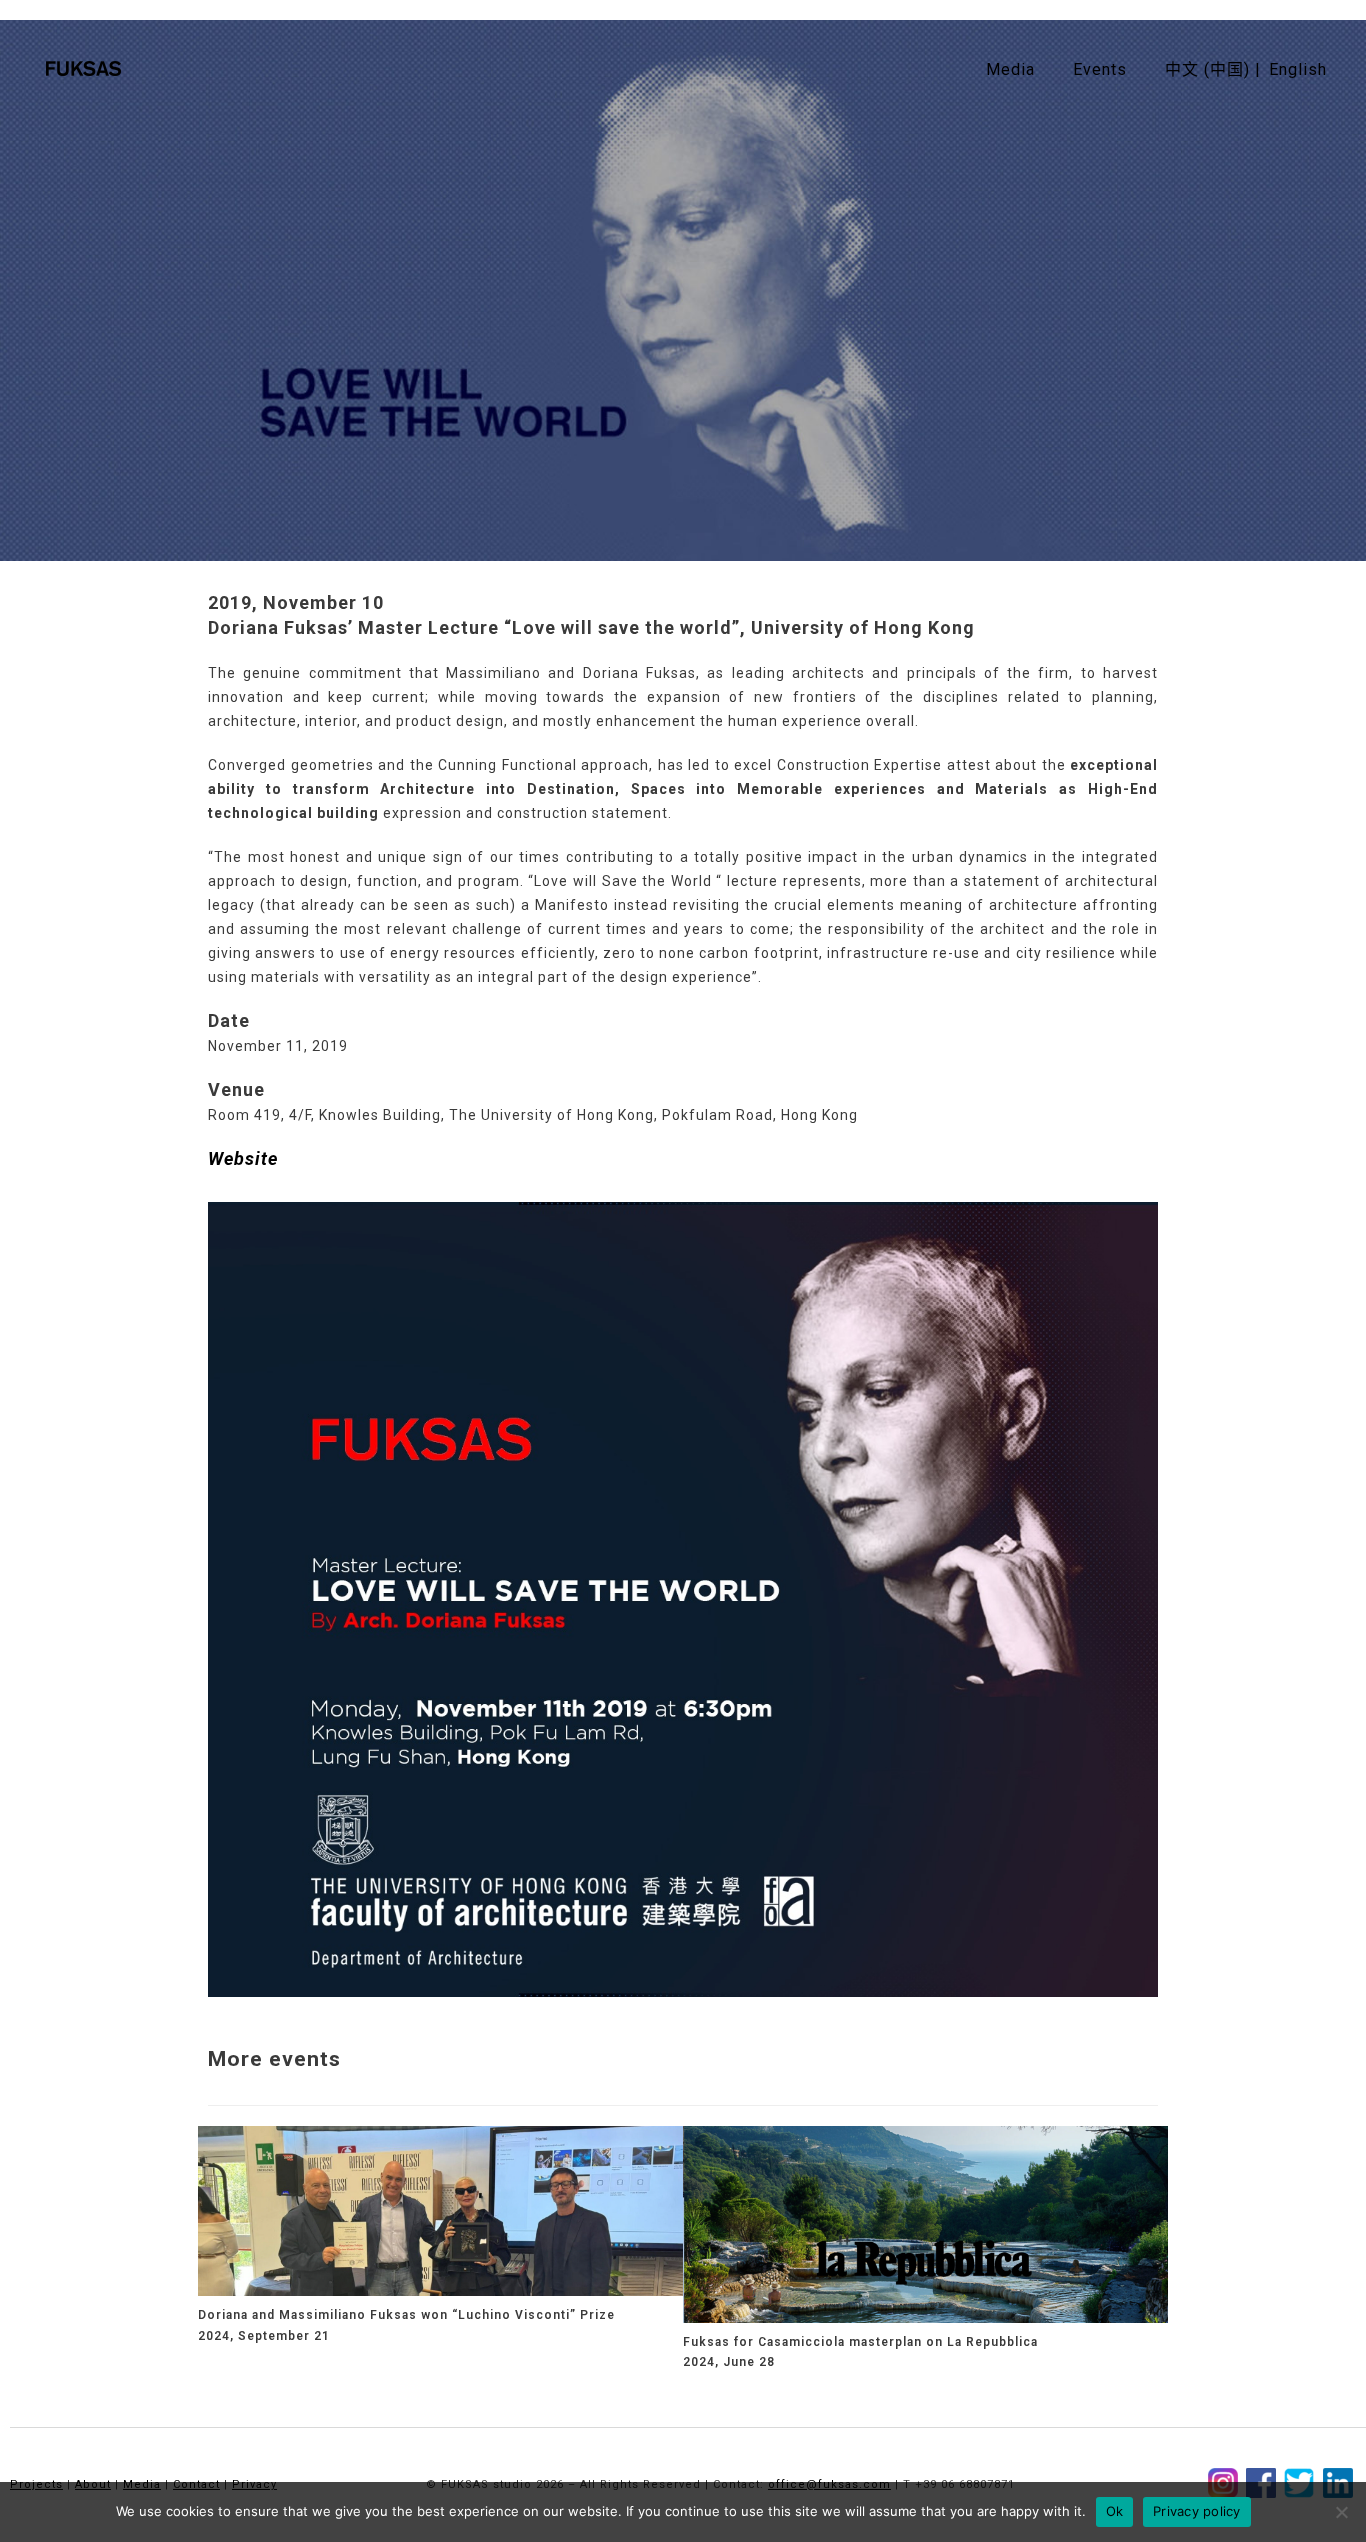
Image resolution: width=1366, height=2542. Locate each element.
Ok (1115, 2511)
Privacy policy (1197, 2511)
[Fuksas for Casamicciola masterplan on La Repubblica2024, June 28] (925, 2223)
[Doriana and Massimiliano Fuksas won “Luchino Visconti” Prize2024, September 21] (440, 2210)
